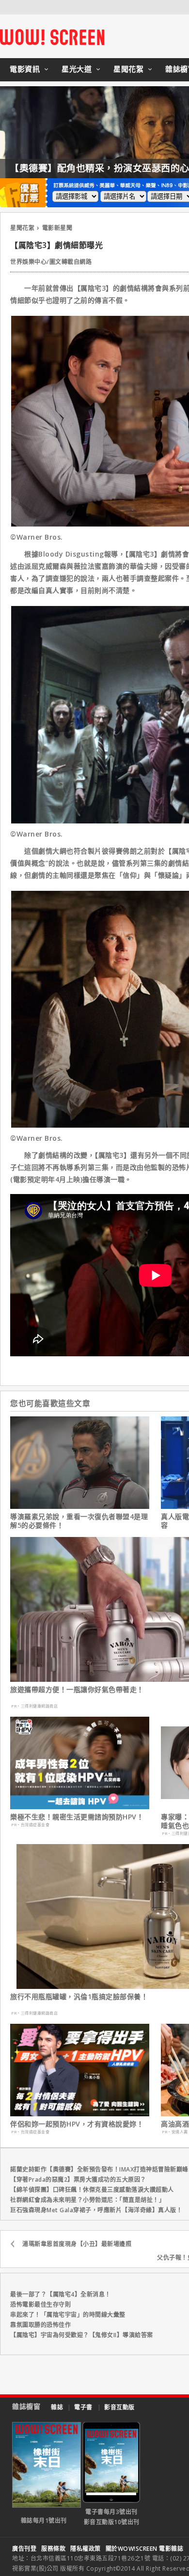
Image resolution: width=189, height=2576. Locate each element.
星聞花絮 (128, 69)
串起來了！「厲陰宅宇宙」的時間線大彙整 (68, 2315)
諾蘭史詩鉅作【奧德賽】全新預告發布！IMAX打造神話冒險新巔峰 (99, 2169)
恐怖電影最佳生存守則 (40, 2304)
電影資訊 (25, 69)
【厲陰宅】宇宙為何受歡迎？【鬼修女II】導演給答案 (82, 2335)
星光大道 (77, 69)
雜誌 (57, 2407)
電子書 (83, 2407)
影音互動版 (119, 2407)
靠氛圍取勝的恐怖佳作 (40, 2325)
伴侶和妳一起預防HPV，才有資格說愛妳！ (77, 2124)
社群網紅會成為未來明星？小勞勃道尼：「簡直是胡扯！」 (87, 2200)
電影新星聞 (57, 228)
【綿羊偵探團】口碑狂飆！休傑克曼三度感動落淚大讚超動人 (92, 2190)
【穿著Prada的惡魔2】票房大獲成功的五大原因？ (78, 2180)
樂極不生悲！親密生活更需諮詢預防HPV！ (77, 1817)
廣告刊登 (24, 2549)
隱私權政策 (86, 2549)
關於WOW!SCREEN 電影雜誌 (145, 2549)
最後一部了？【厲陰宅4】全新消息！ (61, 2294)
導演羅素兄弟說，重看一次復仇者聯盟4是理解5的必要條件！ (79, 1521)
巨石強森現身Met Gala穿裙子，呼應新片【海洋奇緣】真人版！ (96, 2210)
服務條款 (53, 2549)
